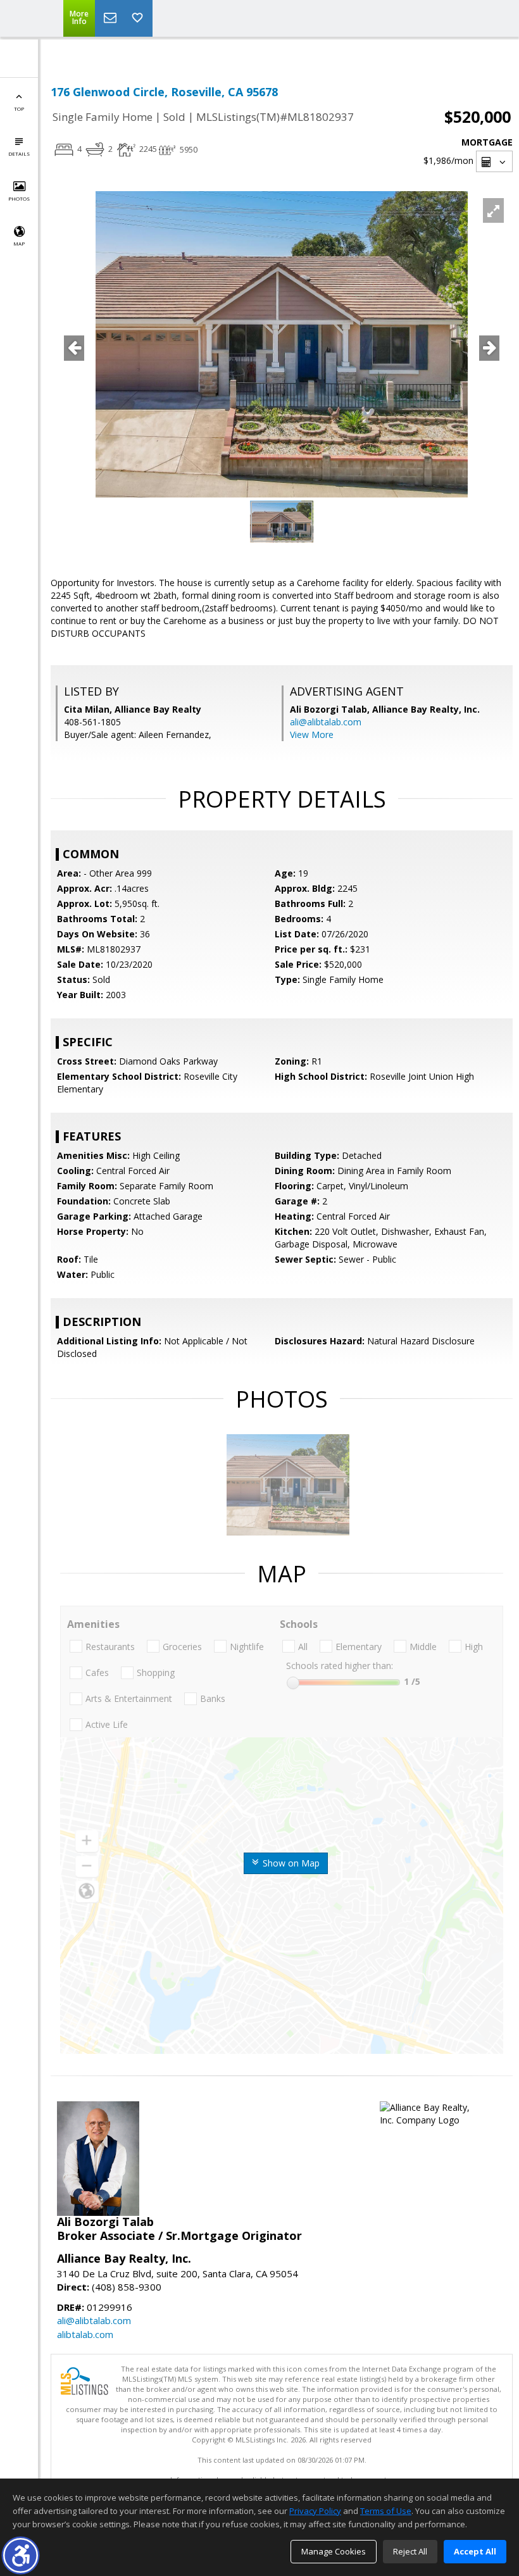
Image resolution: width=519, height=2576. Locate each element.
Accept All (475, 2551)
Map (19, 243)
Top (19, 109)
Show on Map (290, 1863)
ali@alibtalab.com (326, 722)
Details (19, 153)
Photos (19, 198)
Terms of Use (386, 2511)
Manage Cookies (334, 2551)
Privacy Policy (315, 2511)
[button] (21, 2555)
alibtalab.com (85, 2334)
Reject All (410, 2551)
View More (312, 735)
